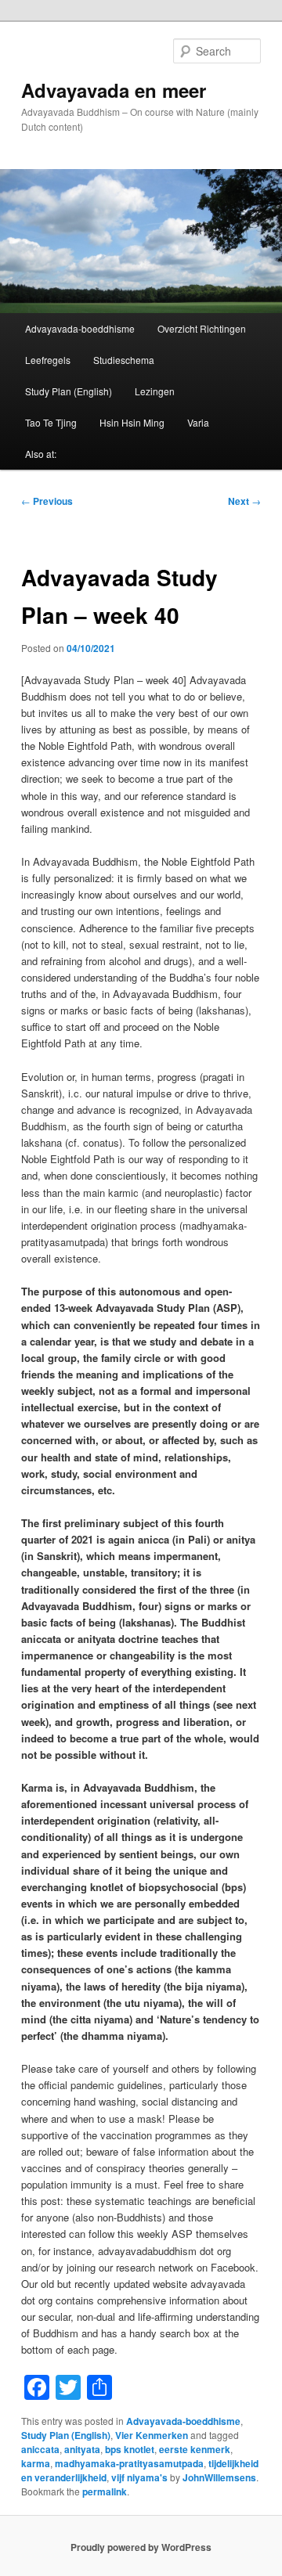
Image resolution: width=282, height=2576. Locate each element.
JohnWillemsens (219, 2477)
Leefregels (48, 360)
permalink (105, 2491)
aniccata (40, 2449)
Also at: (41, 454)
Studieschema (124, 360)
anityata (82, 2449)
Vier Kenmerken (152, 2435)
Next (244, 501)
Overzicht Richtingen (202, 328)
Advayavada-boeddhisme (80, 328)
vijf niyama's (139, 2477)
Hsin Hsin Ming (132, 422)
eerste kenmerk (195, 2449)
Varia (198, 422)
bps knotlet (130, 2449)
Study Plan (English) (69, 391)
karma (36, 2463)
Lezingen (155, 391)
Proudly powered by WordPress (141, 2547)
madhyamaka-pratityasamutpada (129, 2463)
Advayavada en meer (114, 90)
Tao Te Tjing (51, 422)
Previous (47, 501)
